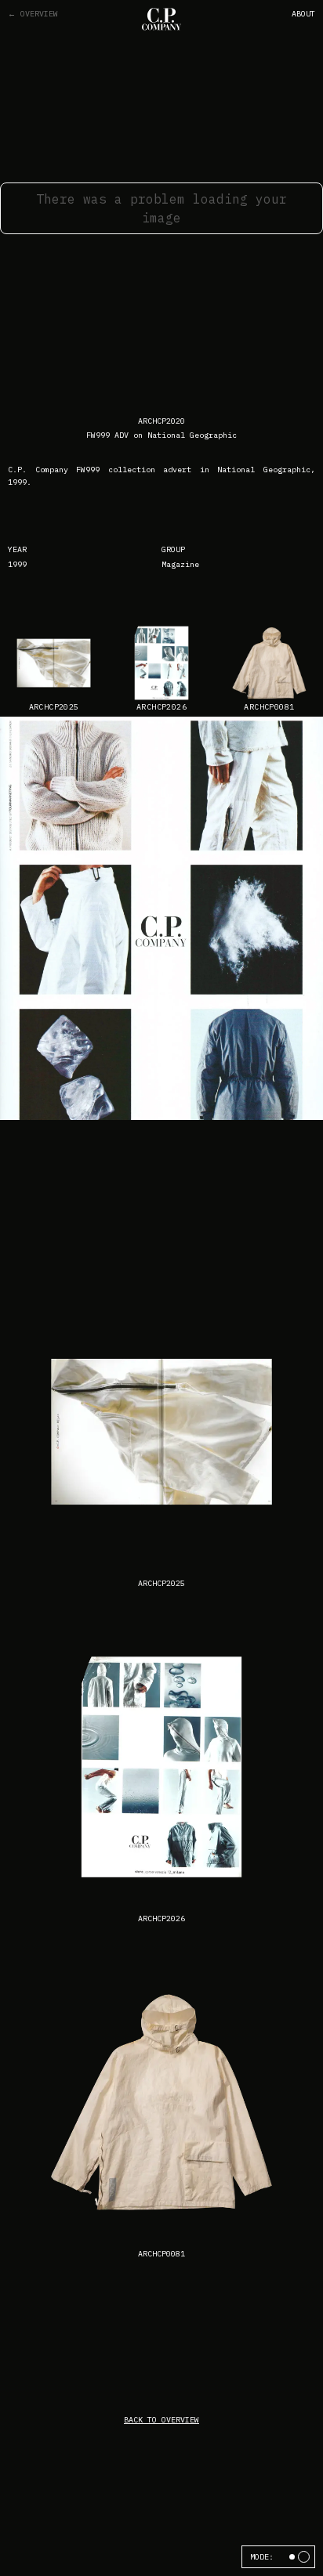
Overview (33, 14)
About (303, 14)
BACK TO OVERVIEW (161, 2420)
